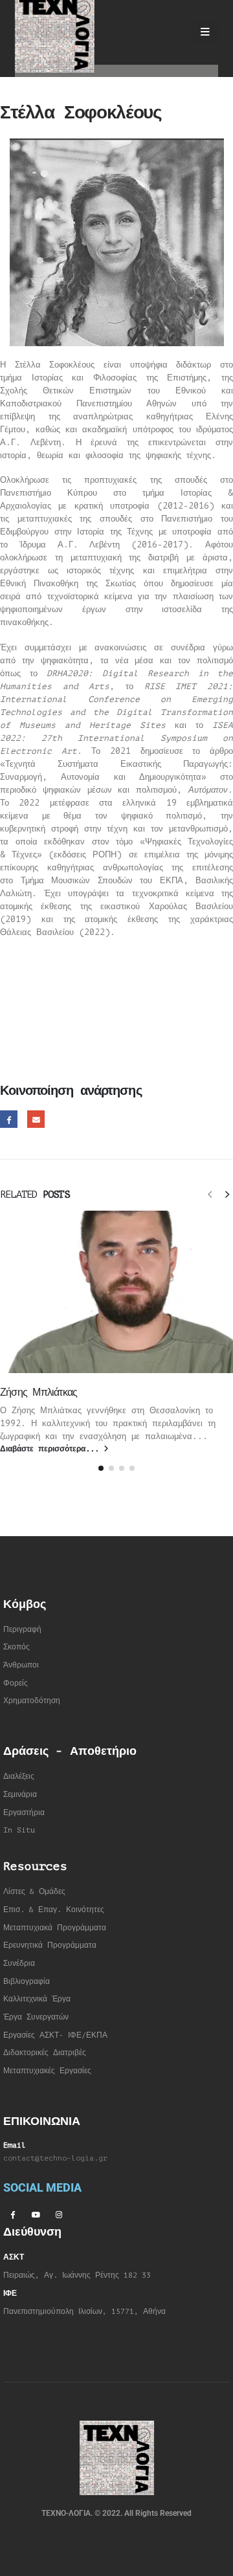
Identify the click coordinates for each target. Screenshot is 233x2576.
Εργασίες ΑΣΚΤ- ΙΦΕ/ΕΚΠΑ (55, 2035)
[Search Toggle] (171, 32)
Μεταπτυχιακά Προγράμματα (55, 1928)
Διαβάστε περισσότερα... (52, 1449)
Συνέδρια (19, 1964)
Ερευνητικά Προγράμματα (50, 1945)
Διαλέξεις (19, 1777)
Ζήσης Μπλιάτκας (39, 1393)
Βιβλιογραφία (27, 1982)
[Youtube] (36, 2214)
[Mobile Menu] (205, 32)
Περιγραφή (22, 1630)
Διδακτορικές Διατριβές (45, 2053)
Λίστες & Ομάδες (34, 1892)
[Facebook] (12, 2214)
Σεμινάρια (20, 1795)
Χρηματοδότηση (32, 1701)
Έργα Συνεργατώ (34, 2017)
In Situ (19, 1830)
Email (36, 1119)
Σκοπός (17, 1647)
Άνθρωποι (21, 1665)
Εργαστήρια (24, 1813)
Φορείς (16, 1683)
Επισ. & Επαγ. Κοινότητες (54, 1910)
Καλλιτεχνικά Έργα (37, 1999)
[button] (210, 1194)
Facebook (9, 1119)
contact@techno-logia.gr (55, 2158)
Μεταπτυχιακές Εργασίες (47, 2071)
